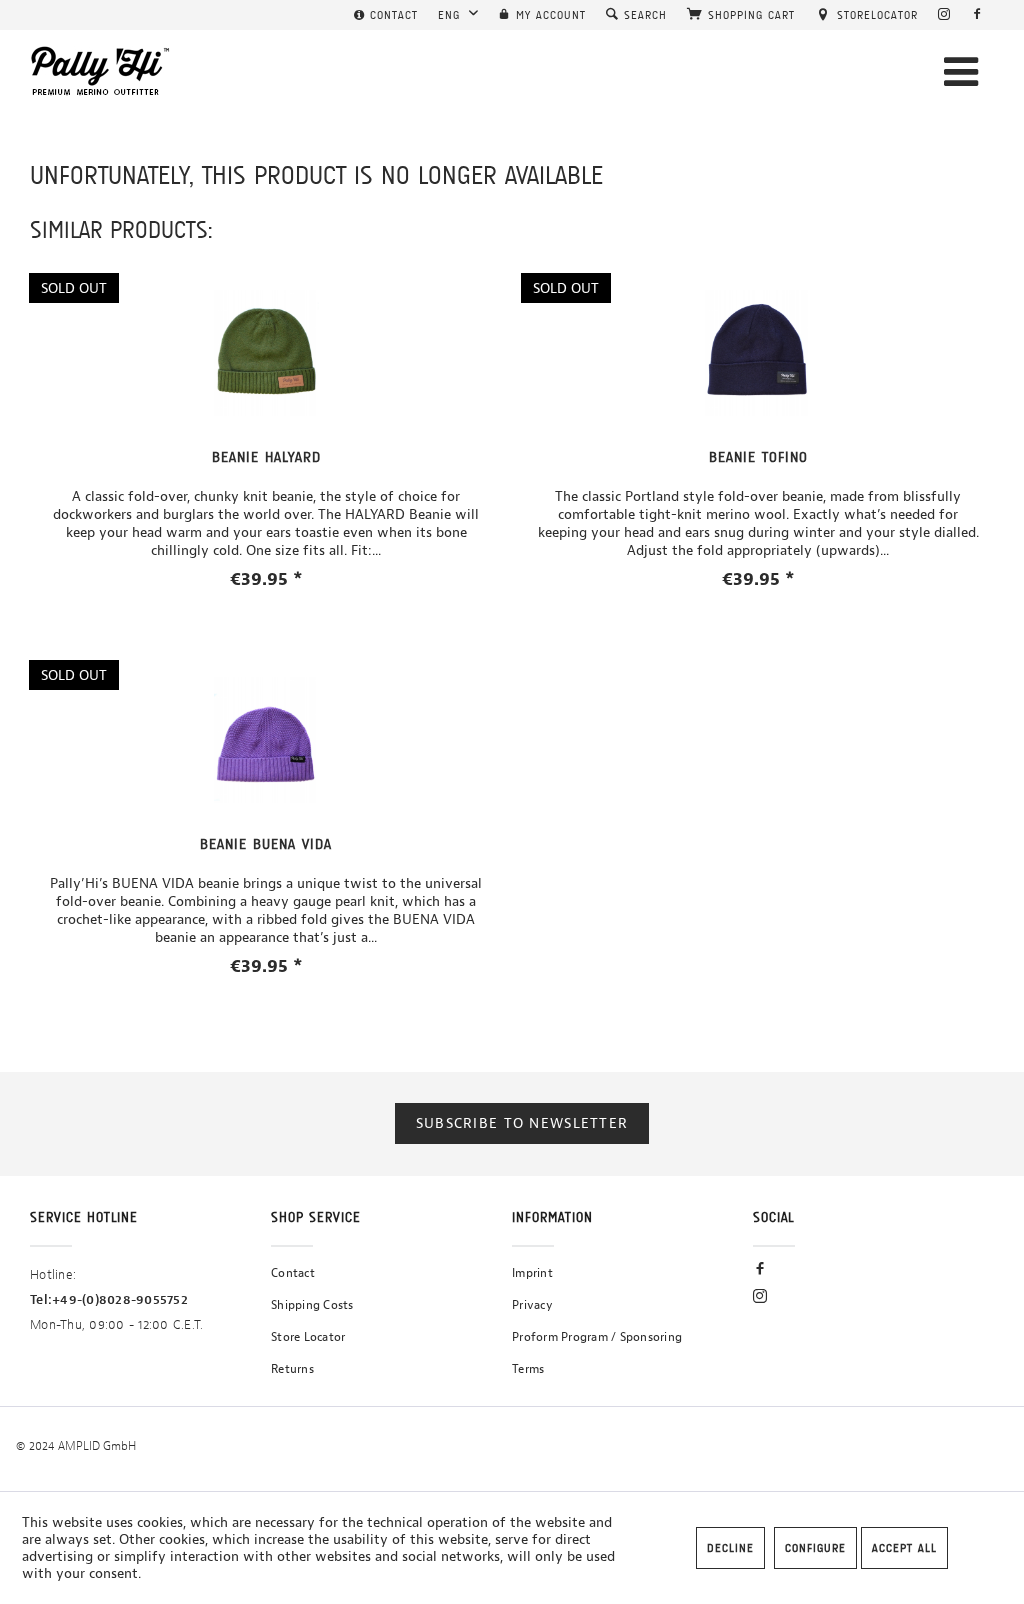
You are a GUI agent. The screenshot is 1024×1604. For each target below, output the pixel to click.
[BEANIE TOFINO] (758, 353)
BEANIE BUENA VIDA (266, 844)
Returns (292, 1369)
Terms (528, 1369)
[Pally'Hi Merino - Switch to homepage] (101, 71)
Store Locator (308, 1337)
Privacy (532, 1305)
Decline (730, 1548)
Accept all (904, 1548)
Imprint (532, 1273)
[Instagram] (944, 15)
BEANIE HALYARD (266, 457)
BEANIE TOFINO (758, 457)
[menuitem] (386, 15)
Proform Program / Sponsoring (597, 1337)
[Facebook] (977, 15)
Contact (293, 1273)
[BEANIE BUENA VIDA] (266, 740)
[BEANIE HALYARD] (266, 353)
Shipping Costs (312, 1305)
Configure (815, 1548)
